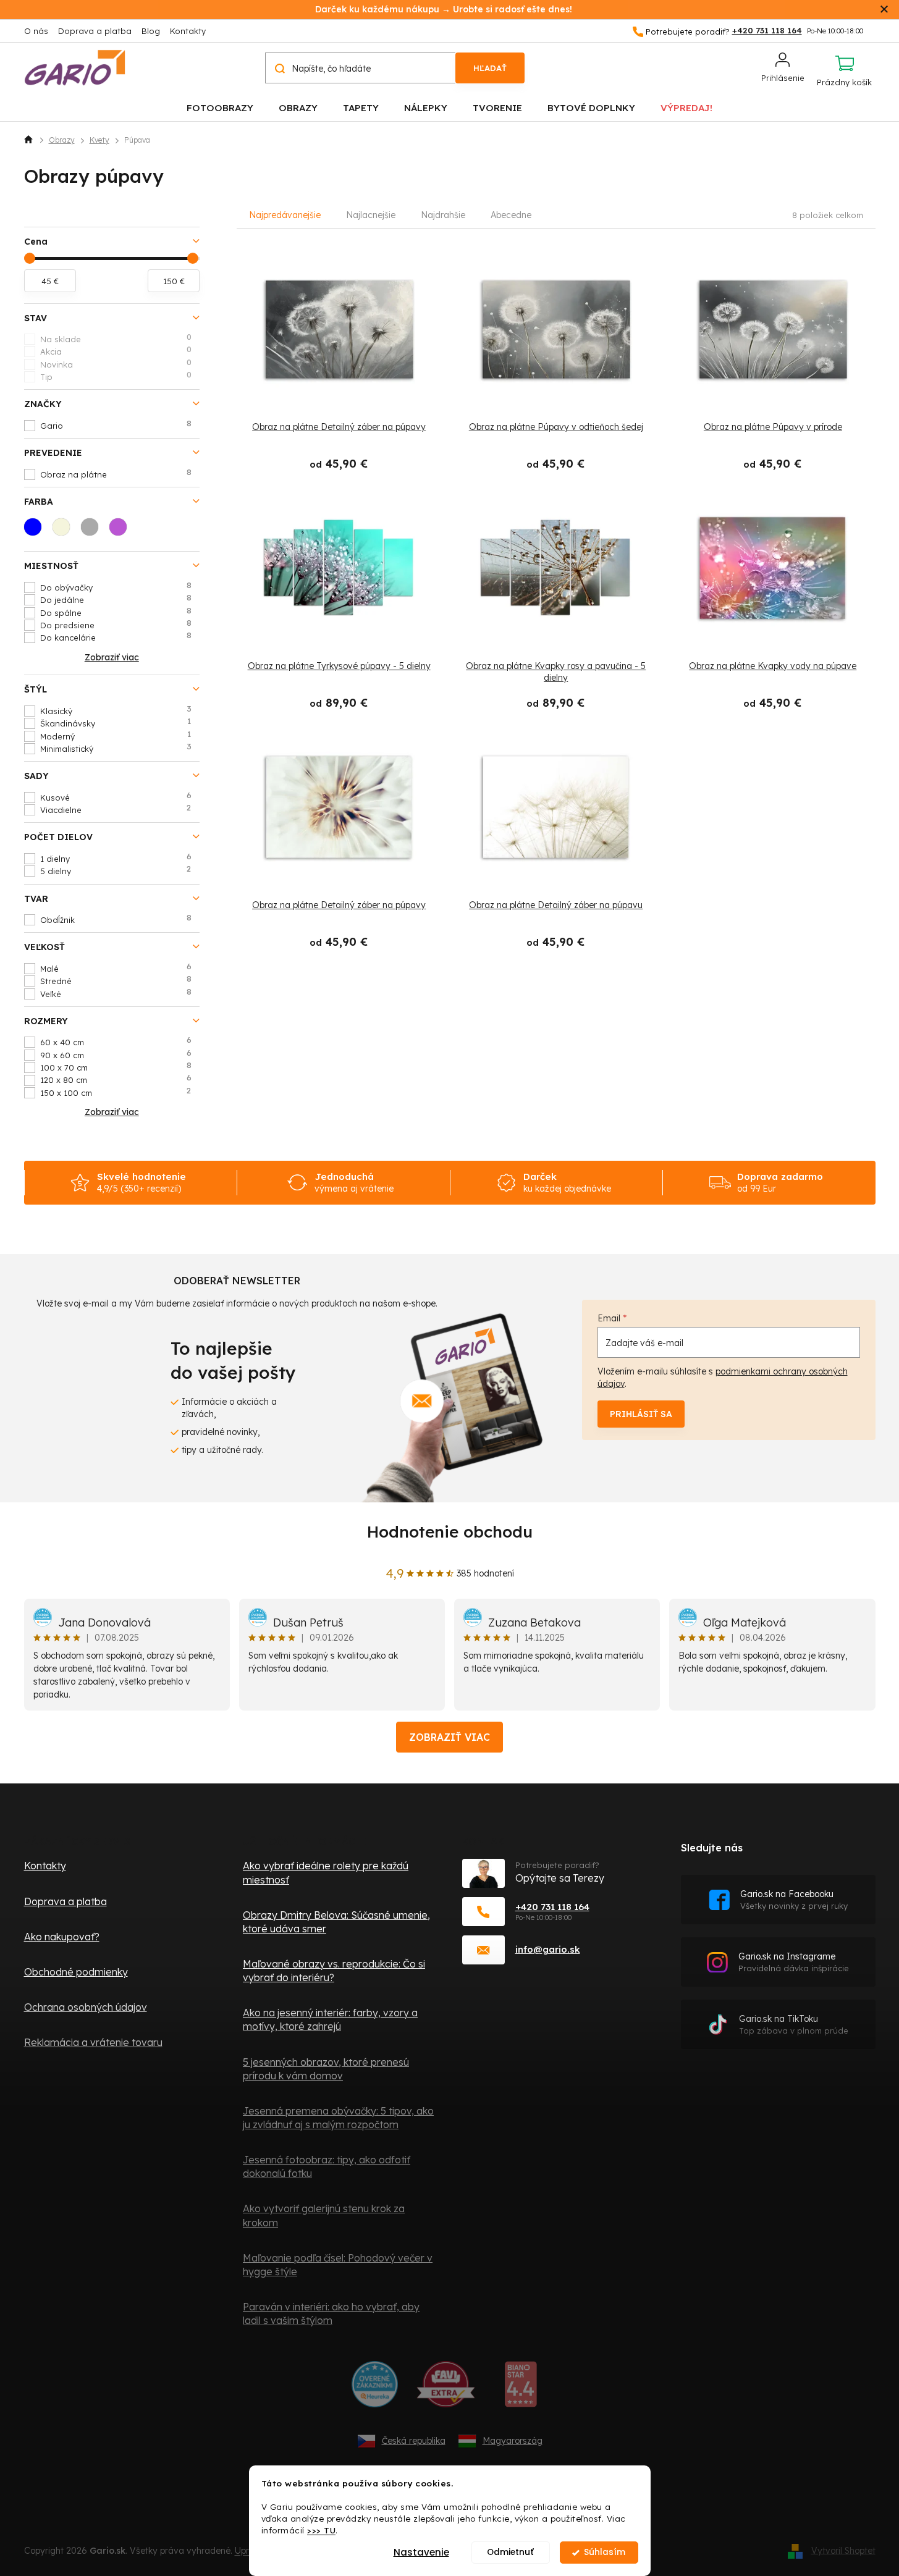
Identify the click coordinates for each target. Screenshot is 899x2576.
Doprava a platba (95, 31)
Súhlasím (605, 2552)
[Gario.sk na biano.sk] (521, 2389)
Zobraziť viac (449, 1737)
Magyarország (513, 2441)
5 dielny (116, 870)
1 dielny (116, 858)
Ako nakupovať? (62, 1937)
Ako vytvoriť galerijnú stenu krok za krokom (324, 2215)
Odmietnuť (510, 2552)
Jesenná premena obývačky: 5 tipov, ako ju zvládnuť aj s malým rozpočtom (338, 2118)
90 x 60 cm (116, 1054)
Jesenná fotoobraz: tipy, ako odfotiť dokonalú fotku (327, 2166)
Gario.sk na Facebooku (794, 1900)
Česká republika (414, 2441)
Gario (116, 425)
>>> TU (321, 2530)
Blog (151, 31)
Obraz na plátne (116, 474)
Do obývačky (116, 587)
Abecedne (511, 215)
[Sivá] (93, 531)
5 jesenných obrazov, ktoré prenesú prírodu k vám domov (326, 2069)
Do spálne (116, 612)
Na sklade (116, 339)
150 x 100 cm (116, 1092)
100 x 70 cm (116, 1067)
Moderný (116, 736)
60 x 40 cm (116, 1042)
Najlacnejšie (371, 215)
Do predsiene (116, 625)
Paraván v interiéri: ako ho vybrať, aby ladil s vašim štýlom (331, 2313)
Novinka (116, 364)
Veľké (116, 993)
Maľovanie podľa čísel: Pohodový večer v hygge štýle (338, 2265)
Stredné (116, 980)
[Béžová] (65, 531)
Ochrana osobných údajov (86, 2007)
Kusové (116, 797)
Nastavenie (421, 2552)
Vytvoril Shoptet (843, 2550)
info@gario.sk (548, 1949)
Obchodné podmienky (76, 1972)
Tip (116, 376)
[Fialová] (122, 531)
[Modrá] (36, 531)
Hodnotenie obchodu (450, 1532)
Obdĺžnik (116, 919)
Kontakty (188, 31)
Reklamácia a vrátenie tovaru (93, 2042)
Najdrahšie (443, 215)
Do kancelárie (116, 637)
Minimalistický (116, 748)
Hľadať (490, 68)
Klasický (116, 710)
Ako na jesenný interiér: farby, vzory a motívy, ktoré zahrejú (330, 2019)
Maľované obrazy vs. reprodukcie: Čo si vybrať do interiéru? (334, 1971)
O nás (36, 31)
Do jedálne (116, 599)
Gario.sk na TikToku (794, 2025)
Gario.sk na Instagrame (794, 1962)
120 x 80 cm (116, 1079)
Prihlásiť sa (641, 1414)
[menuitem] (220, 107)
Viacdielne (116, 809)
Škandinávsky (116, 723)
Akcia (116, 351)
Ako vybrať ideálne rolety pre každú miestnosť (326, 1872)
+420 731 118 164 (552, 1907)
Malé (116, 968)
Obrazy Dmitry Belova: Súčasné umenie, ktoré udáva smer (336, 1922)
